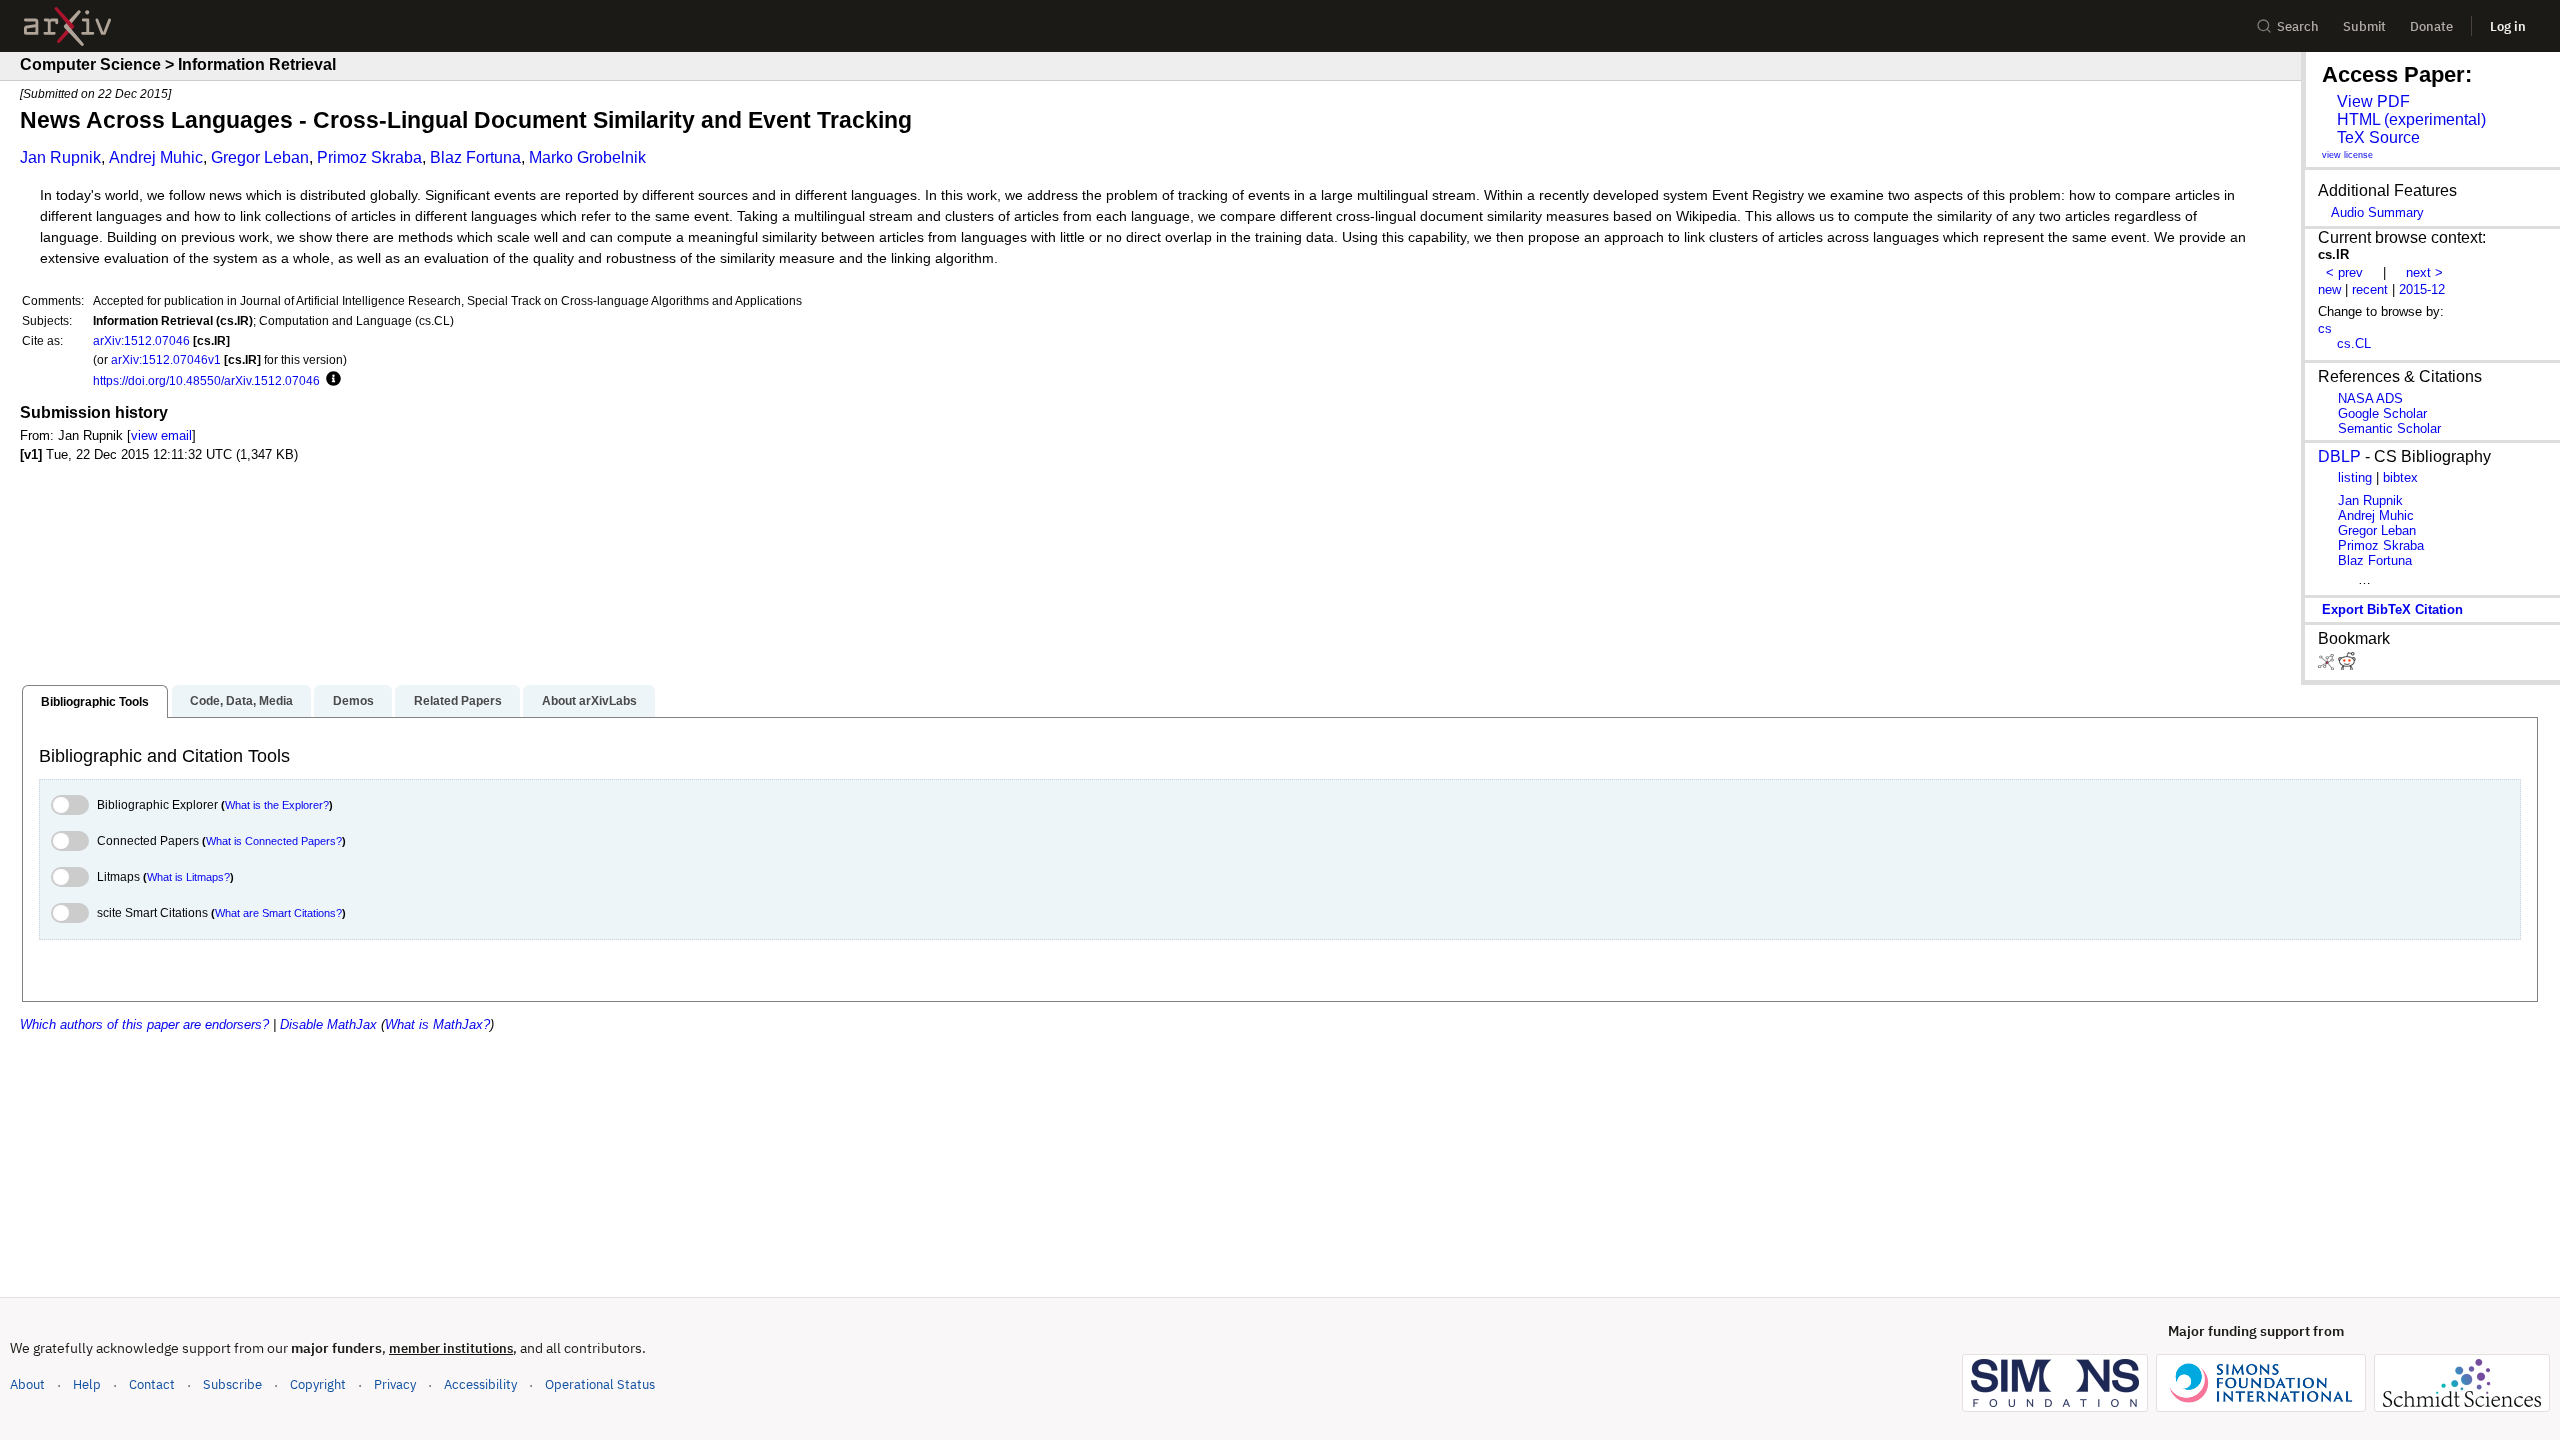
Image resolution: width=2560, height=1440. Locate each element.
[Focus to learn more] (330, 380)
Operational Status (600, 1384)
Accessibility (480, 1384)
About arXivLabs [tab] (589, 701)
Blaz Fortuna (475, 157)
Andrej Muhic (156, 157)
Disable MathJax (328, 1024)
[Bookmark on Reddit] (2347, 665)
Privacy (395, 1384)
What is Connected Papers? (274, 841)
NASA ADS (2370, 398)
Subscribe (232, 1384)
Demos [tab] (353, 701)
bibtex (2400, 477)
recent (2370, 289)
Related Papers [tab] (458, 701)
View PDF (2373, 101)
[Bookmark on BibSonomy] (2328, 665)
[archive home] (67, 26)
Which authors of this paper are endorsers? (144, 1024)
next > (2424, 272)
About (27, 1384)
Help (87, 1384)
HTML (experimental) (2411, 119)
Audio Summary (2377, 212)
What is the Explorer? (277, 805)
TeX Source (2378, 137)
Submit (2364, 26)
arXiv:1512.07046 (141, 340)
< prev (2344, 272)
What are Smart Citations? (278, 913)
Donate (2431, 26)
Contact (152, 1384)
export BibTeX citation (2392, 609)
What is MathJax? (437, 1024)
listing (2355, 477)
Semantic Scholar (2389, 428)
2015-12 (2422, 289)
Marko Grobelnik (587, 157)
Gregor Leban (260, 157)
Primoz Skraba (369, 157)
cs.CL (2354, 343)
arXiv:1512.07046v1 (166, 359)
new (2329, 289)
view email (161, 435)
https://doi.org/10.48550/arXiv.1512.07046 (206, 380)
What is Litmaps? (188, 877)
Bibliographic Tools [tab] (95, 702)
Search (2298, 26)
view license (2347, 155)
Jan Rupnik (60, 157)
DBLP (2339, 456)
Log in (2508, 26)
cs (2325, 328)
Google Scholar (2382, 413)
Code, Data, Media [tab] (241, 701)
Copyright (318, 1384)
